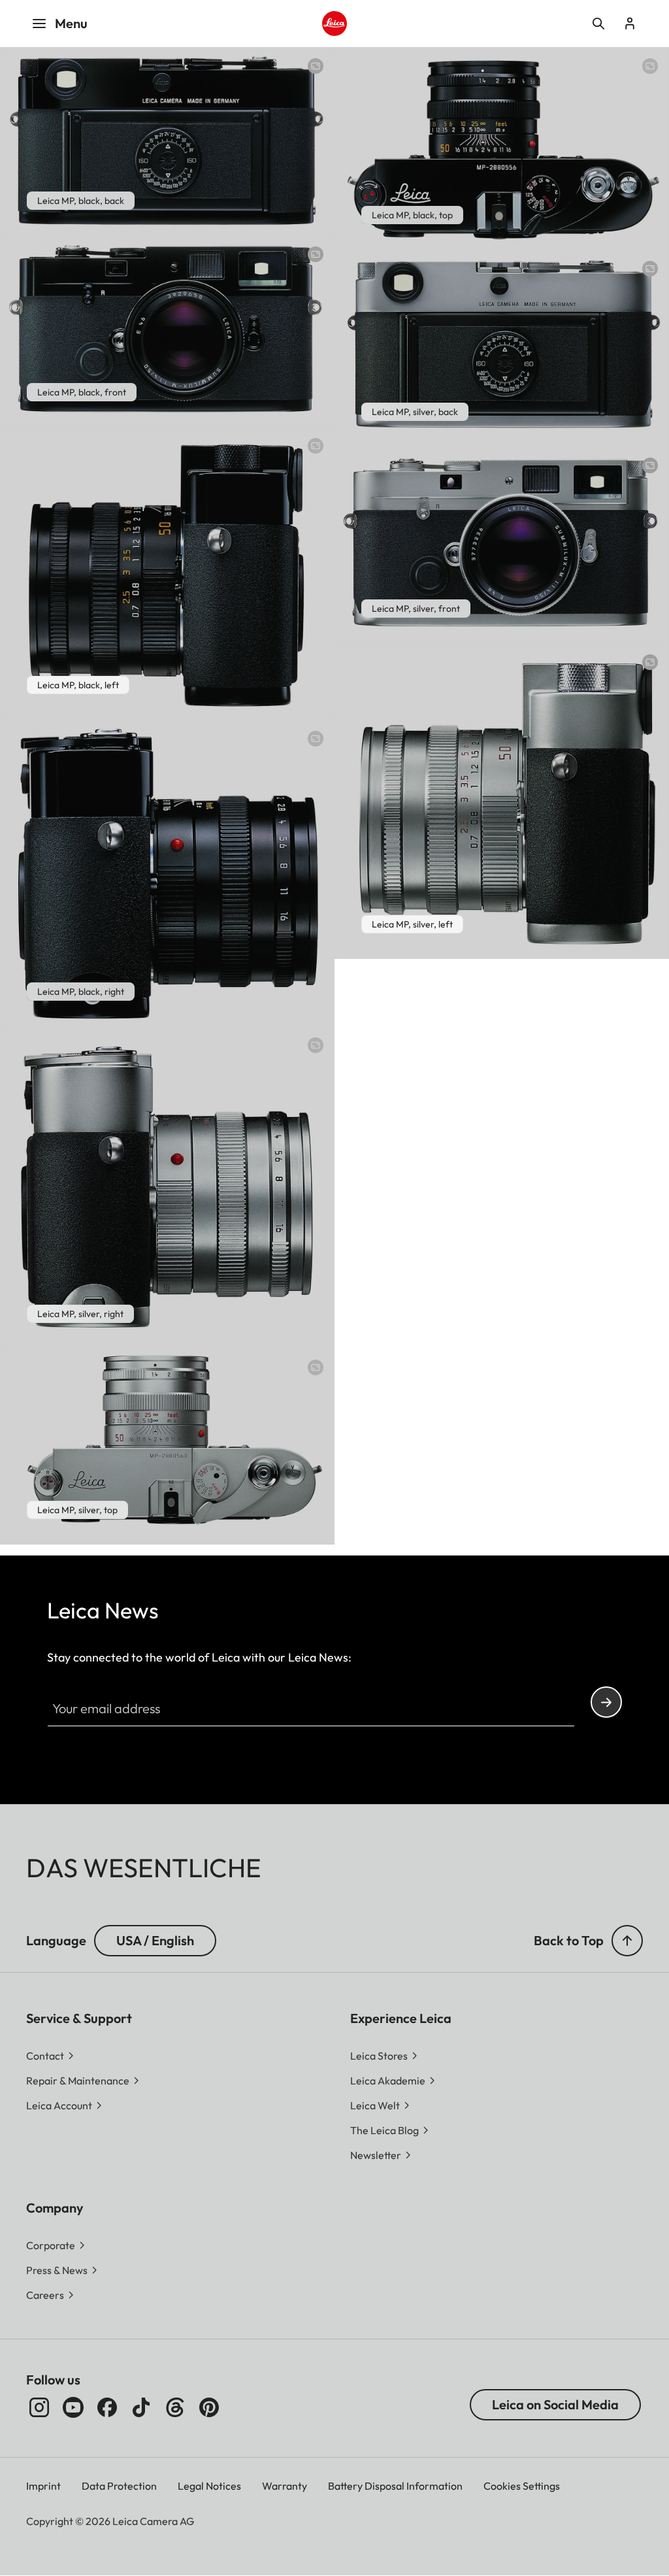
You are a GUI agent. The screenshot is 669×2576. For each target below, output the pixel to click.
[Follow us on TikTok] (141, 2407)
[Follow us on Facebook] (107, 2407)
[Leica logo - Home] (334, 24)
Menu (71, 23)
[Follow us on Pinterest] (209, 2407)
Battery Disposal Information (395, 2486)
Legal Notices (209, 2486)
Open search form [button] (598, 24)
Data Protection (119, 2486)
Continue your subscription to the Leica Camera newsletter (606, 1702)
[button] (627, 1941)
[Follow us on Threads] (175, 2407)
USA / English (155, 1940)
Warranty (285, 2486)
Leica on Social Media (555, 2404)
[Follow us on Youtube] (73, 2407)
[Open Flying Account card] (630, 24)
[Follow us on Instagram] (39, 2407)
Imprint (43, 2486)
